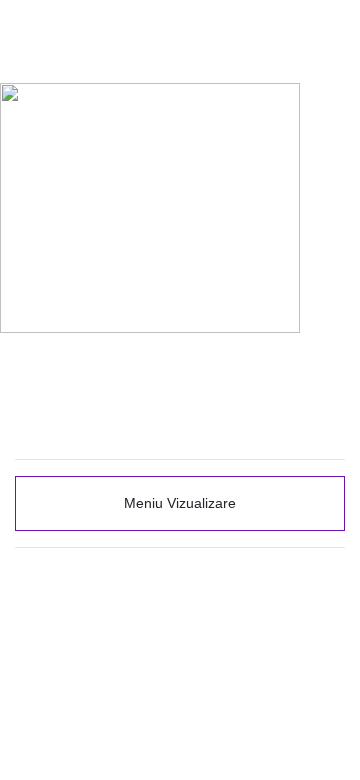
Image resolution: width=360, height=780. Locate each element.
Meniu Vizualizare (180, 503)
